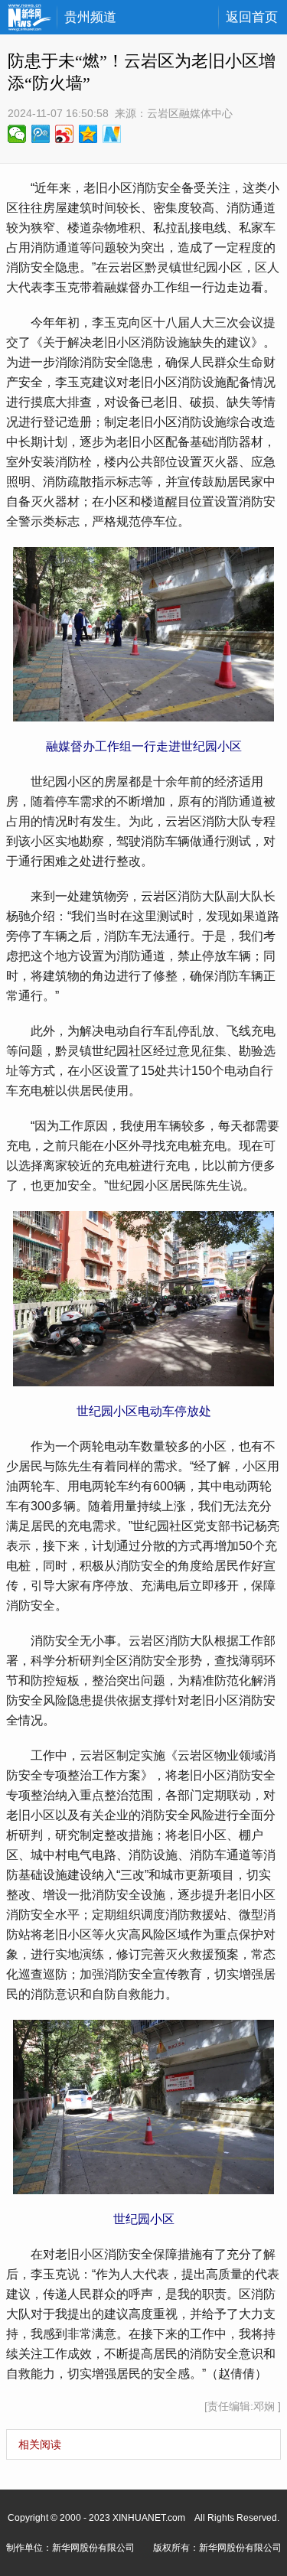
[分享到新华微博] (112, 134)
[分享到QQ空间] (88, 134)
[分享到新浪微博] (65, 134)
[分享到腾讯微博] (41, 134)
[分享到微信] (17, 134)
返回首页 (252, 17)
